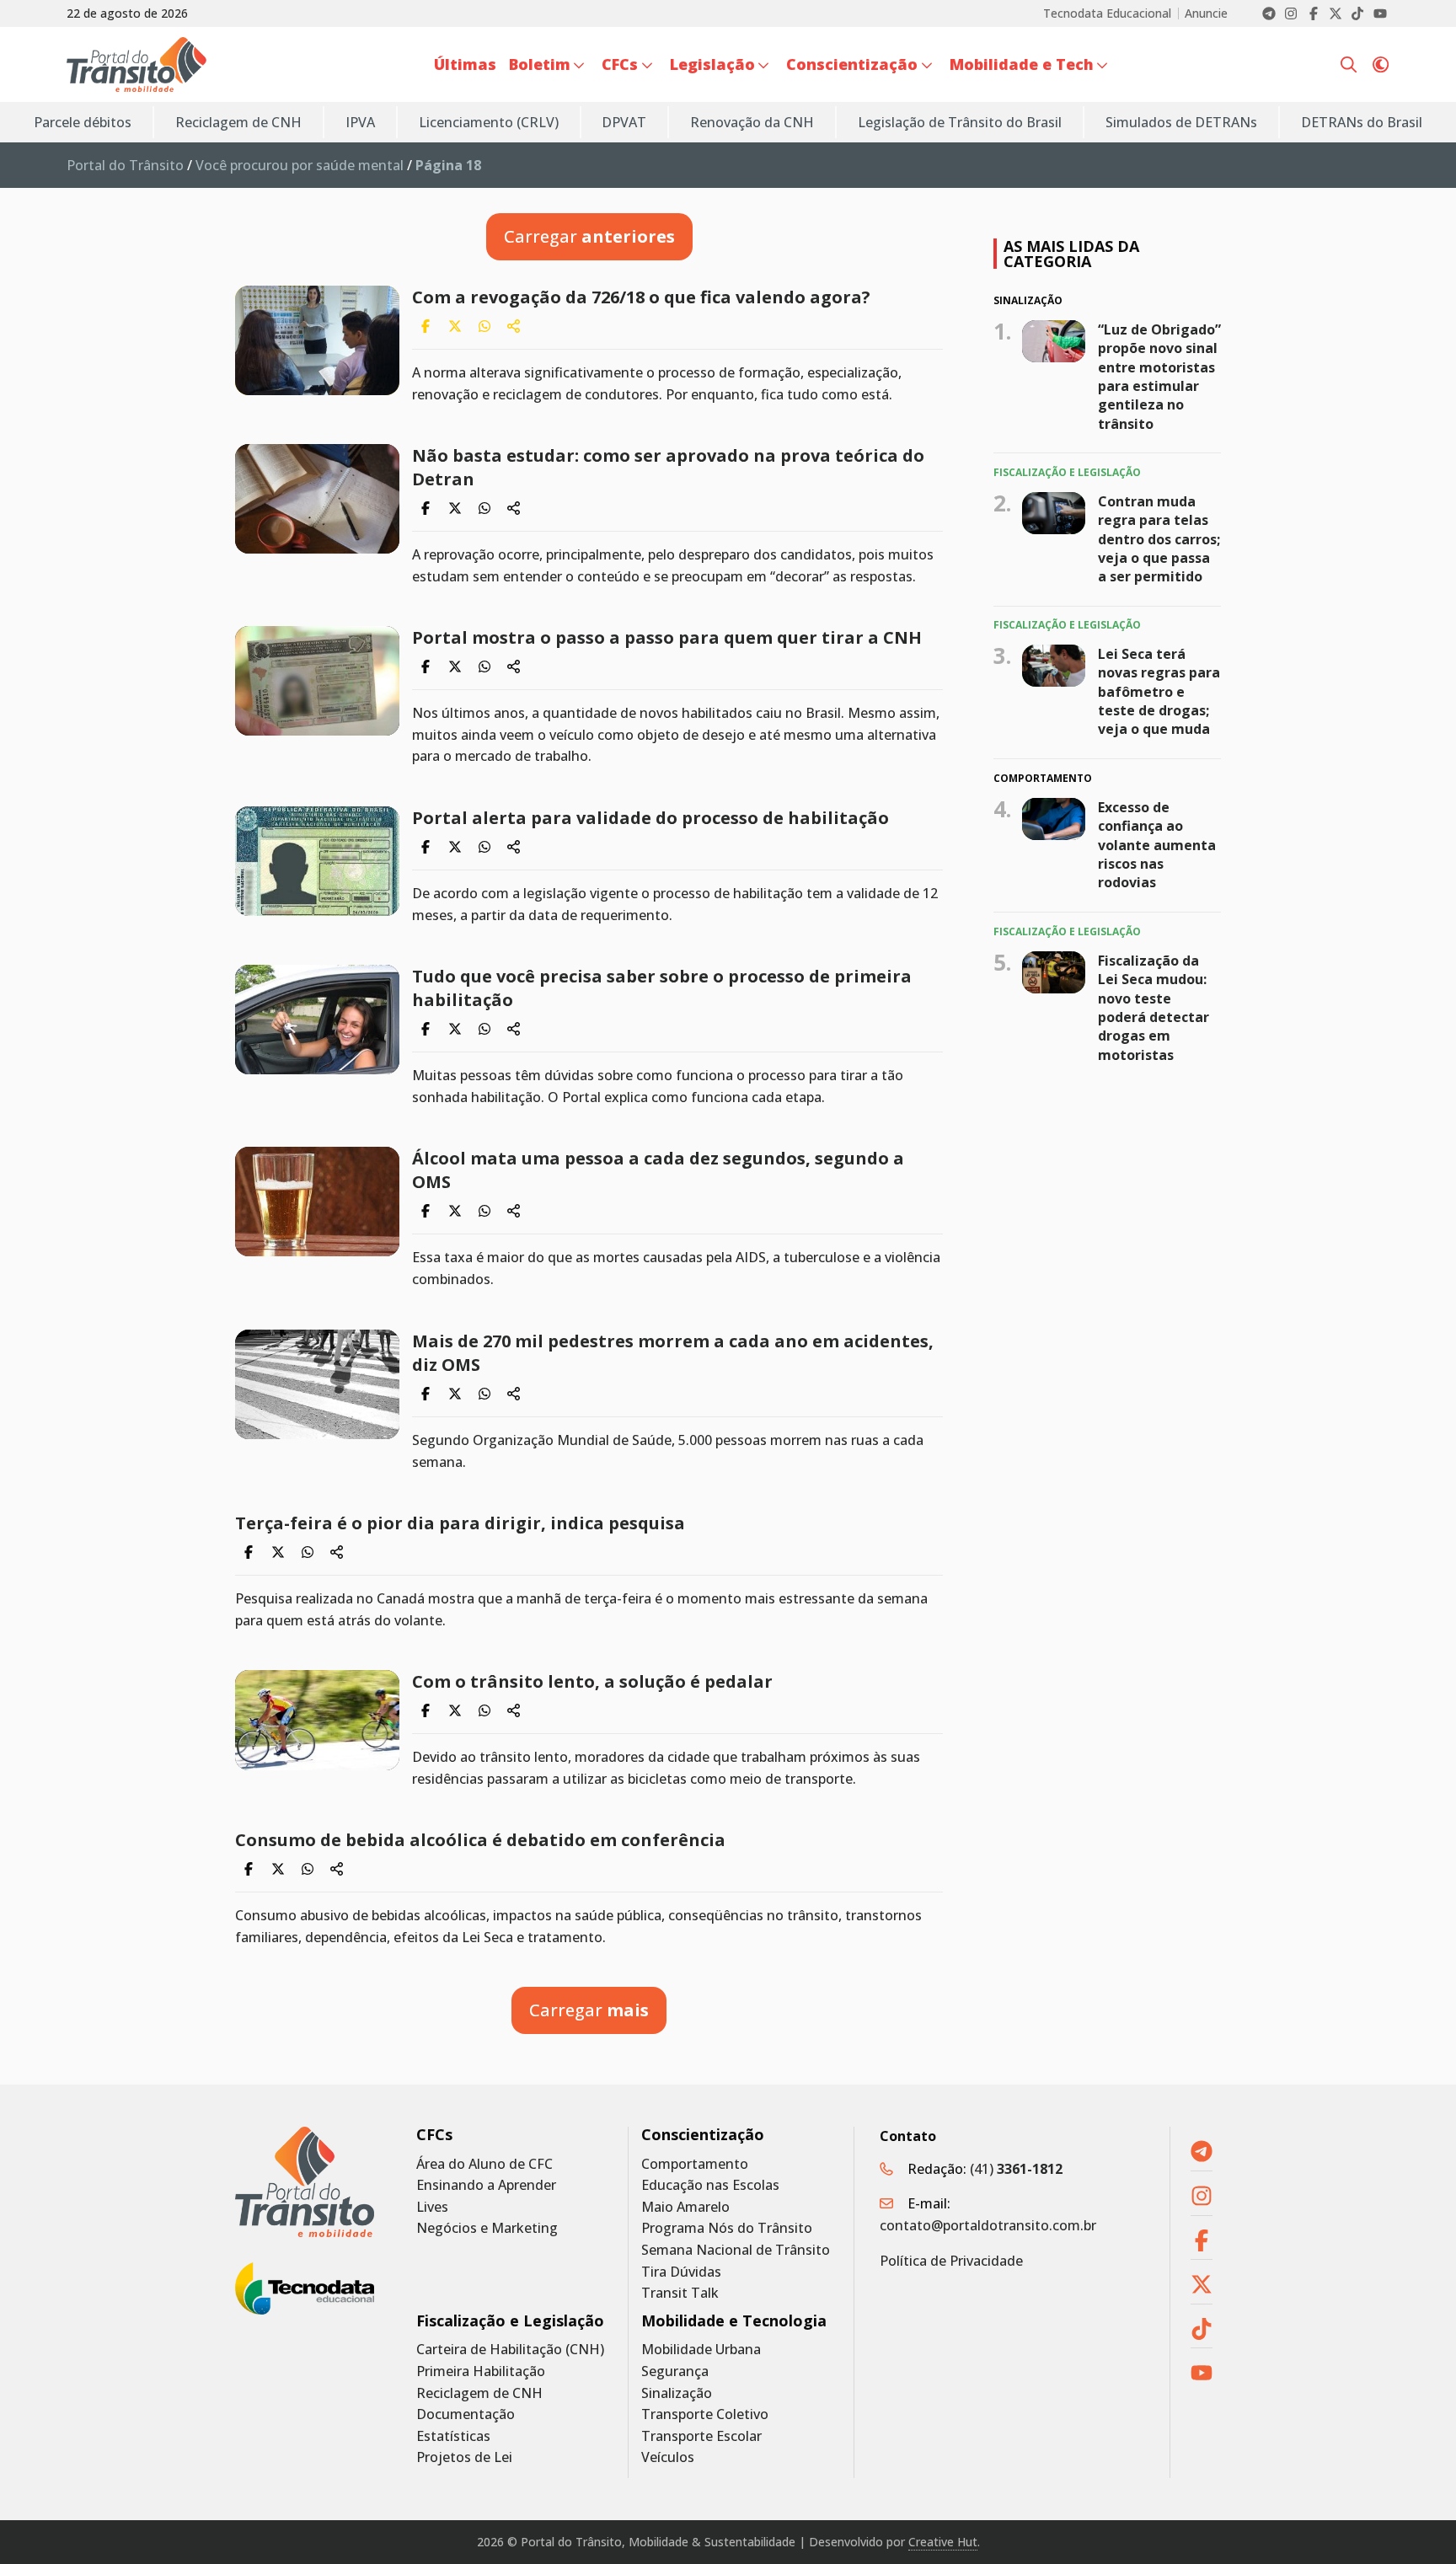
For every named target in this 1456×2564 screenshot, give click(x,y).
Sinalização (677, 2393)
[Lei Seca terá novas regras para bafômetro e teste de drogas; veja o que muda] (1054, 666)
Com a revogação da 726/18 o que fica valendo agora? (641, 297)
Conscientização (703, 2135)
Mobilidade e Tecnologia (734, 2321)
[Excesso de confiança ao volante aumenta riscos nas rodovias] (1054, 819)
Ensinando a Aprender (486, 2185)
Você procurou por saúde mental (300, 165)
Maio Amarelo (685, 2207)
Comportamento (695, 2164)
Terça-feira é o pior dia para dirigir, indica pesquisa (460, 1523)
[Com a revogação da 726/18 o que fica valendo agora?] (317, 340)
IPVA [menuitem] (360, 122)
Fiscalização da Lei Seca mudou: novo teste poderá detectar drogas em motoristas (1154, 1008)
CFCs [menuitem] (620, 64)
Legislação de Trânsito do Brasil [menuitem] (960, 122)
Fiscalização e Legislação (510, 2321)
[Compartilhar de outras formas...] (514, 326)
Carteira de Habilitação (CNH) (510, 2350)
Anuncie (1206, 13)
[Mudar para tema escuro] (1381, 65)
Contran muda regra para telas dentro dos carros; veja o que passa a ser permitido (1159, 538)
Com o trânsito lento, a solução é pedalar (592, 1681)
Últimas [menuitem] (465, 64)
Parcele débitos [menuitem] (83, 122)
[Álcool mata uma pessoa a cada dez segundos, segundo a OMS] (317, 1202)
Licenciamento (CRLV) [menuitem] (489, 122)
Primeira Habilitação (481, 2371)
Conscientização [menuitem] (852, 64)
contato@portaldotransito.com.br (988, 2225)
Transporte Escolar (701, 2436)
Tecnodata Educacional (1107, 13)
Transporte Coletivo (705, 2414)
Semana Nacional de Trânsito (736, 2250)
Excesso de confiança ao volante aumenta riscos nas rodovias (1157, 845)
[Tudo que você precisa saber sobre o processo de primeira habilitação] (317, 1020)
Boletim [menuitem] (540, 64)
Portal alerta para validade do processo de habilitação (650, 818)
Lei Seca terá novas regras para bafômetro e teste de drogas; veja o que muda (1159, 692)
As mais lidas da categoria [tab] (1071, 254)
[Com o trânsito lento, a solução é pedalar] (317, 1720)
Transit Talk (680, 2293)
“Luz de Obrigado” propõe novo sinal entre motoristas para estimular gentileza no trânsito (1159, 376)
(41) (1016, 2169)
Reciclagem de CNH (479, 2393)
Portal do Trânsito (125, 165)
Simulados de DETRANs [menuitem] (1181, 122)
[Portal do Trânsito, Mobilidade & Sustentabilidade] (305, 2182)
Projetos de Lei (464, 2457)
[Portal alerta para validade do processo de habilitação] (317, 861)
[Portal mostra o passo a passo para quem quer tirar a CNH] (317, 681)
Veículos (668, 2457)
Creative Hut (943, 2542)
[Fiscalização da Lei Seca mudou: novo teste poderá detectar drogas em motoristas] (1054, 972)
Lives (432, 2207)
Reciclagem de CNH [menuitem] (238, 122)
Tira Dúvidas (681, 2272)
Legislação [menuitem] (712, 64)
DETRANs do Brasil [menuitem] (1362, 122)
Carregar (589, 236)
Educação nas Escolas (710, 2185)
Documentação (466, 2414)
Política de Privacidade (951, 2261)
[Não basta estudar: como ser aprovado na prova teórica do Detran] (317, 499)
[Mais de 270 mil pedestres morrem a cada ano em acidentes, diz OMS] (317, 1384)
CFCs (434, 2135)
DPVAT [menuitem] (624, 122)
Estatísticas (453, 2436)
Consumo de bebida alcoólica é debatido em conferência (480, 1840)
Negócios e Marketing (487, 2228)
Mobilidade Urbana (701, 2350)
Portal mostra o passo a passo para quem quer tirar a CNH (667, 637)
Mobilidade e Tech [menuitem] (1022, 64)
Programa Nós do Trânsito (727, 2228)
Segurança (675, 2371)
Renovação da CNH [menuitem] (752, 122)
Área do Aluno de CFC (484, 2164)
